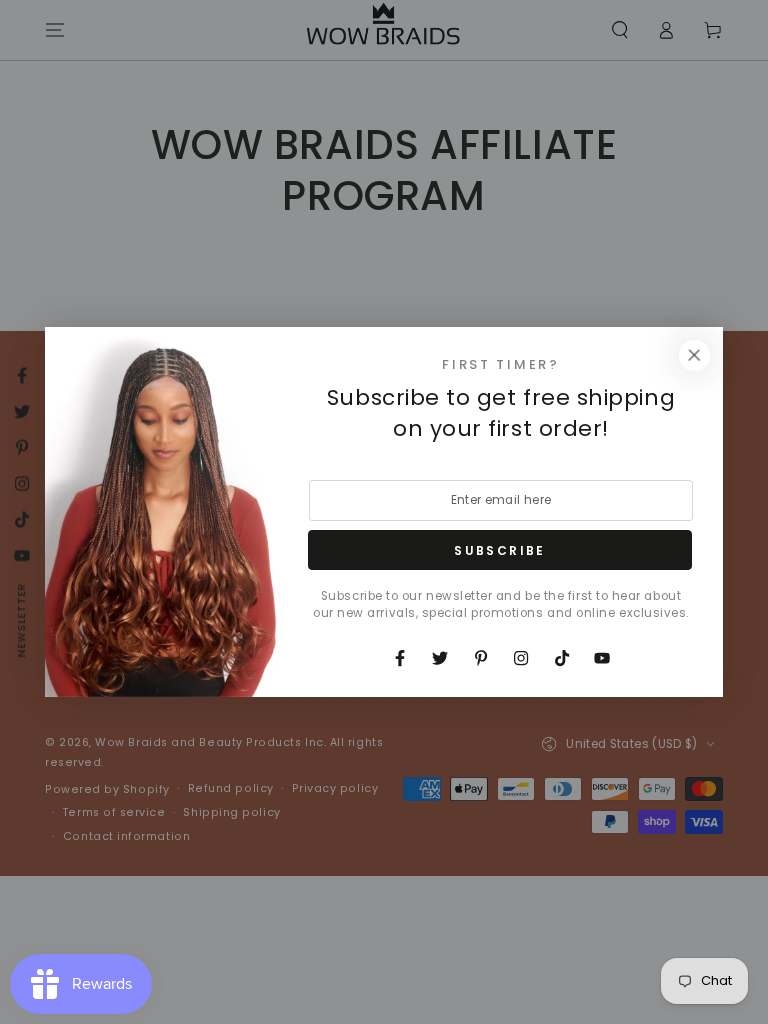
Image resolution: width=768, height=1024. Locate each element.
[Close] (694, 356)
